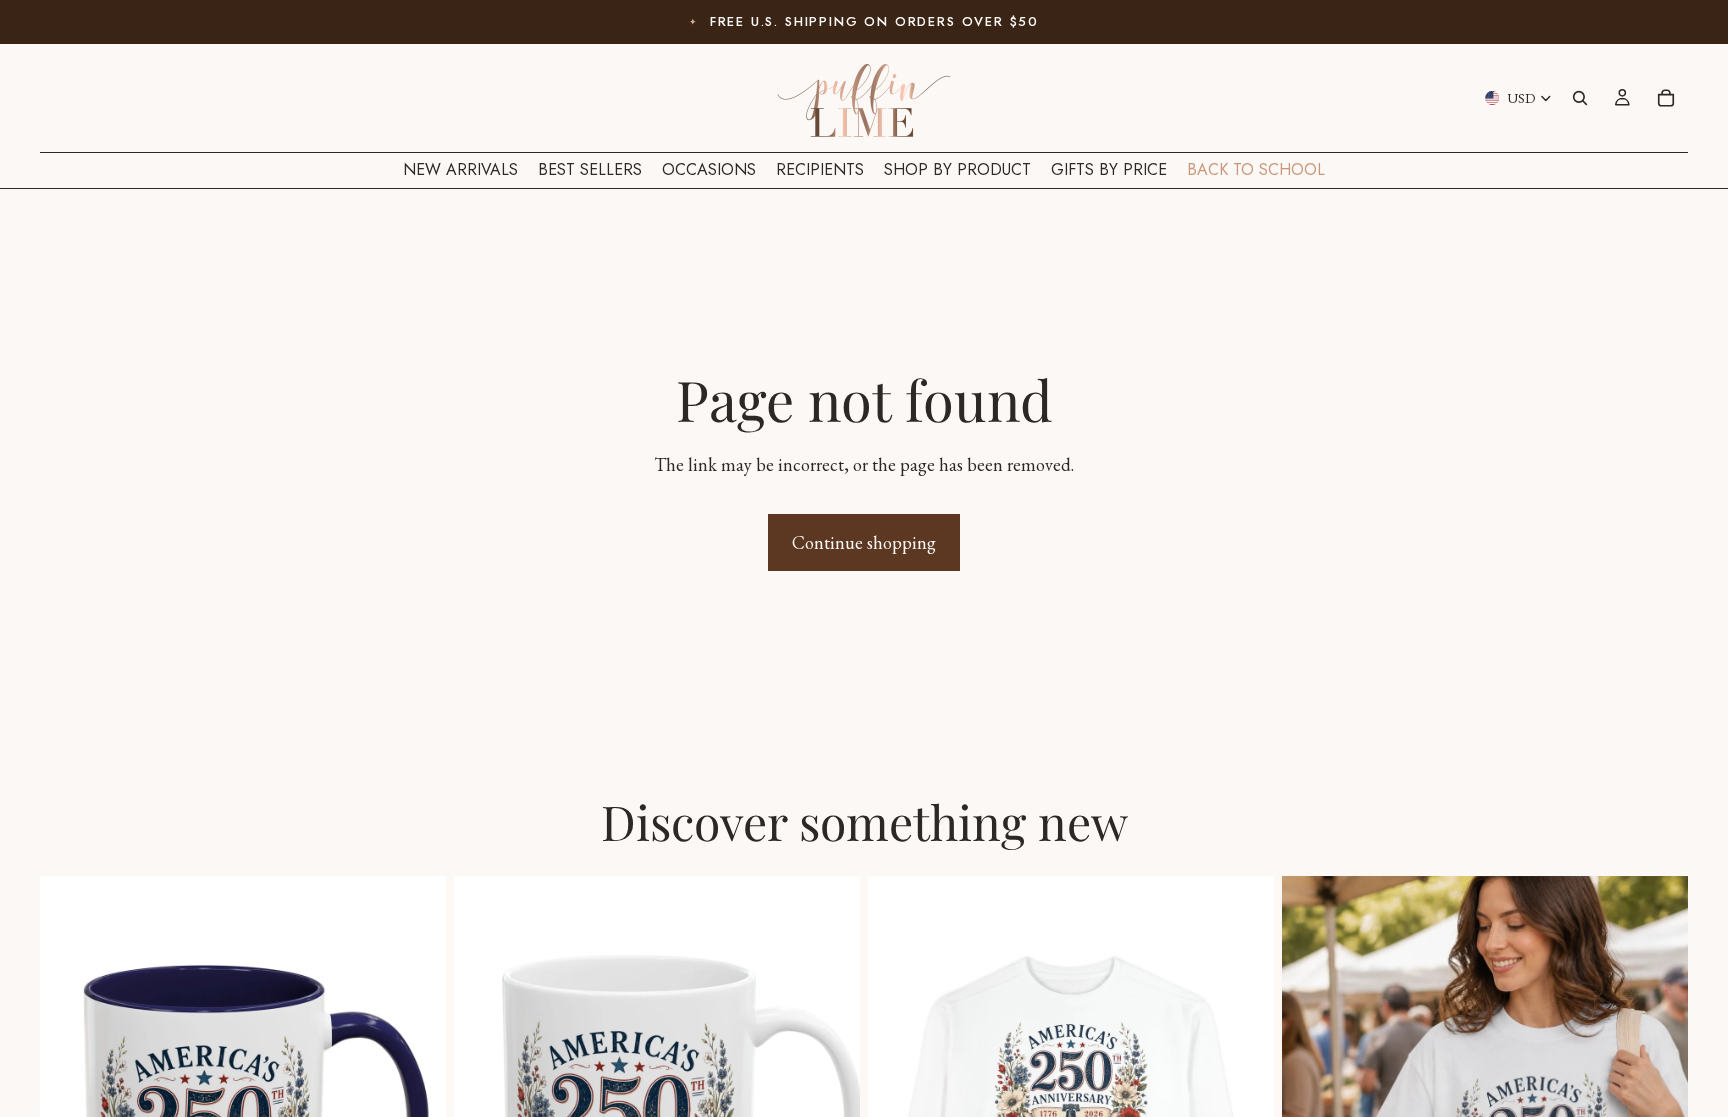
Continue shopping (864, 542)
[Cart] (1666, 98)
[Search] (1580, 98)
